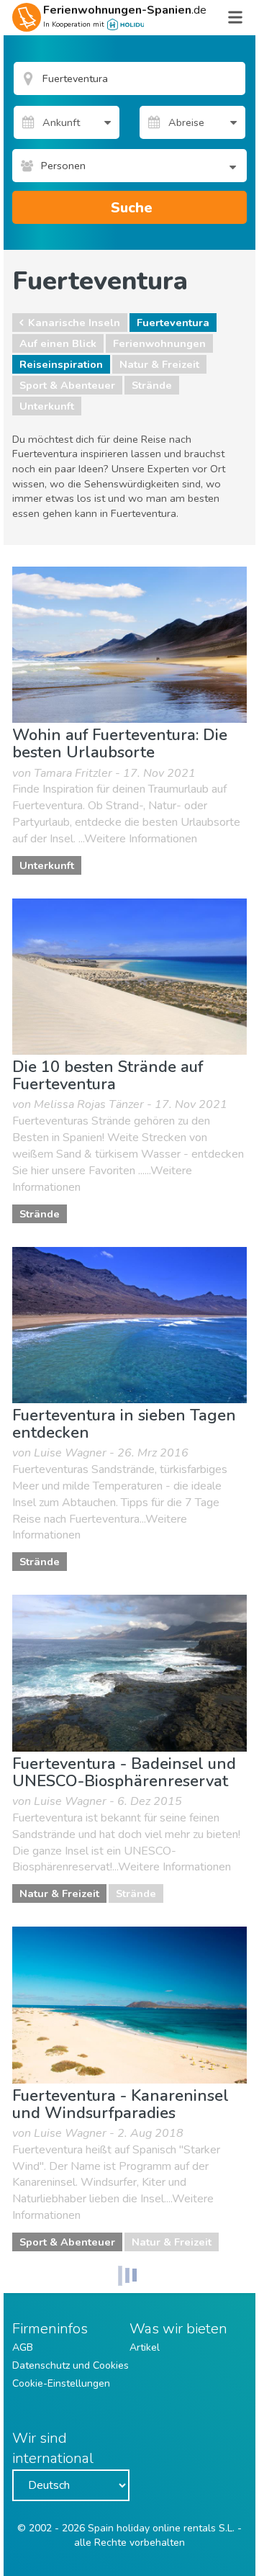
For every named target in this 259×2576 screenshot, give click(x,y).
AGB (23, 2347)
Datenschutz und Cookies (71, 2365)
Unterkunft (47, 406)
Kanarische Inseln (74, 323)
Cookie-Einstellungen (61, 2383)
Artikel (145, 2347)
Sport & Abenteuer (67, 385)
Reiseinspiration (61, 364)
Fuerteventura (173, 323)
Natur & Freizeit (159, 364)
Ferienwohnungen (159, 343)
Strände (152, 385)
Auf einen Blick (58, 343)
